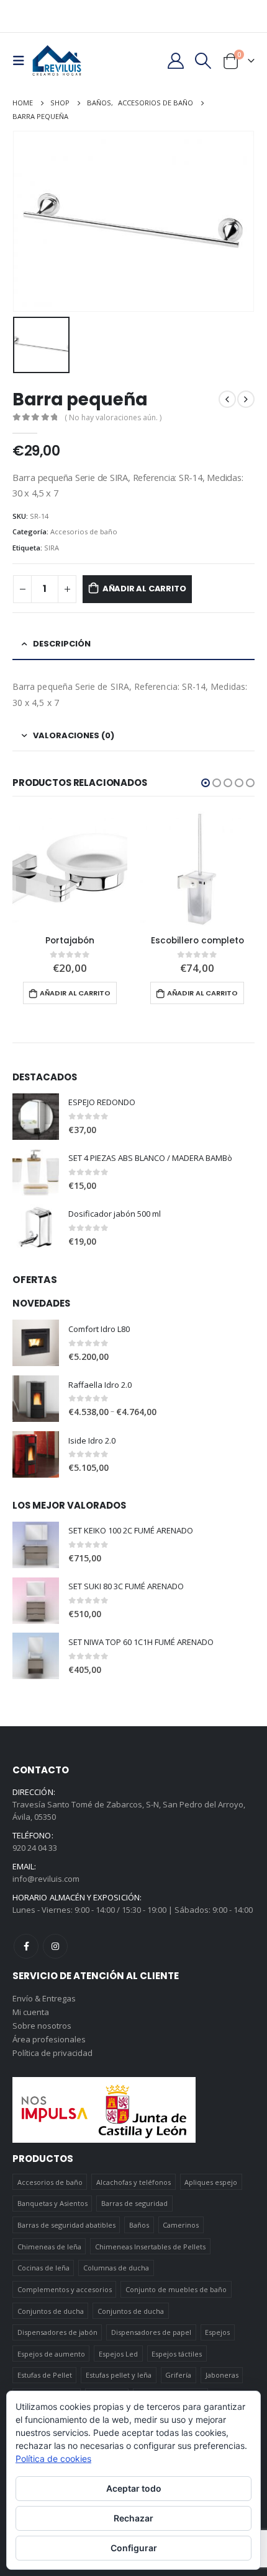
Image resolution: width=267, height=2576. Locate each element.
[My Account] (175, 61)
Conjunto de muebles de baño (176, 2289)
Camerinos (181, 2225)
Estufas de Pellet (45, 2375)
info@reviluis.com (46, 1879)
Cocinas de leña (43, 2268)
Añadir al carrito (144, 589)
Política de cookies (53, 2459)
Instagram (55, 1946)
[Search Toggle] (203, 61)
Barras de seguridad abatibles (66, 2225)
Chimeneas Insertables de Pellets (150, 2247)
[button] (206, 783)
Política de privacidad (52, 2053)
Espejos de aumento (51, 2354)
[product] (70, 869)
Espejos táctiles (177, 2354)
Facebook (26, 1946)
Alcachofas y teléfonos (133, 2182)
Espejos (217, 2332)
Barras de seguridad (134, 2203)
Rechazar (133, 2518)
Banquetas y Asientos (52, 2203)
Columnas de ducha (116, 2268)
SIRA (52, 548)
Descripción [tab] (62, 644)
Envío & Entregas (44, 1998)
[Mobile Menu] (22, 61)
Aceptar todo (134, 2488)
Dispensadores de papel (151, 2332)
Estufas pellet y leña (119, 2375)
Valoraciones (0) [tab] (74, 735)
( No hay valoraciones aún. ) (113, 417)
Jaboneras (222, 2375)
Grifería (178, 2375)
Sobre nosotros (42, 2026)
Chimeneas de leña (49, 2247)
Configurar (134, 2548)
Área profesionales (49, 2039)
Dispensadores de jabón (57, 2332)
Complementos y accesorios (65, 2289)
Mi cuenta (31, 2012)
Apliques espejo (211, 2182)
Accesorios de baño (84, 532)
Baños (139, 2225)
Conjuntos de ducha (51, 2311)
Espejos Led (118, 2354)
